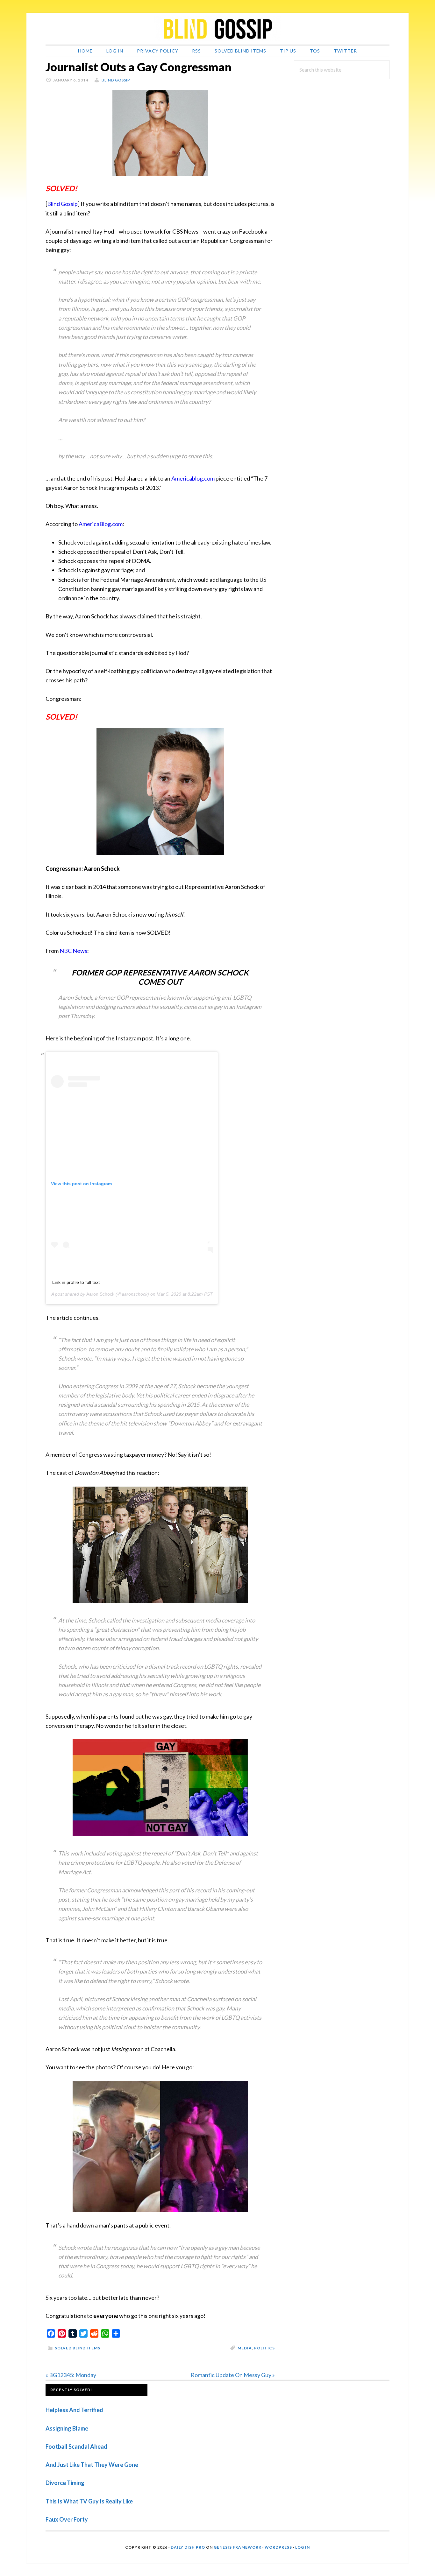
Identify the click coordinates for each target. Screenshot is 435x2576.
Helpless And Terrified (74, 2410)
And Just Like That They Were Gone (92, 2465)
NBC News (73, 951)
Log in (303, 2547)
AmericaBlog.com (101, 524)
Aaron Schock (100, 1294)
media (245, 2348)
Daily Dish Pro (188, 2547)
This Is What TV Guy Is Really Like (89, 2501)
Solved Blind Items (78, 2348)
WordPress (278, 2547)
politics (264, 2348)
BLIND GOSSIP (217, 29)
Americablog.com (193, 478)
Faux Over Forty (67, 2519)
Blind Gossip (62, 204)
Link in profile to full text (76, 1282)
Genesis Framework (238, 2547)
